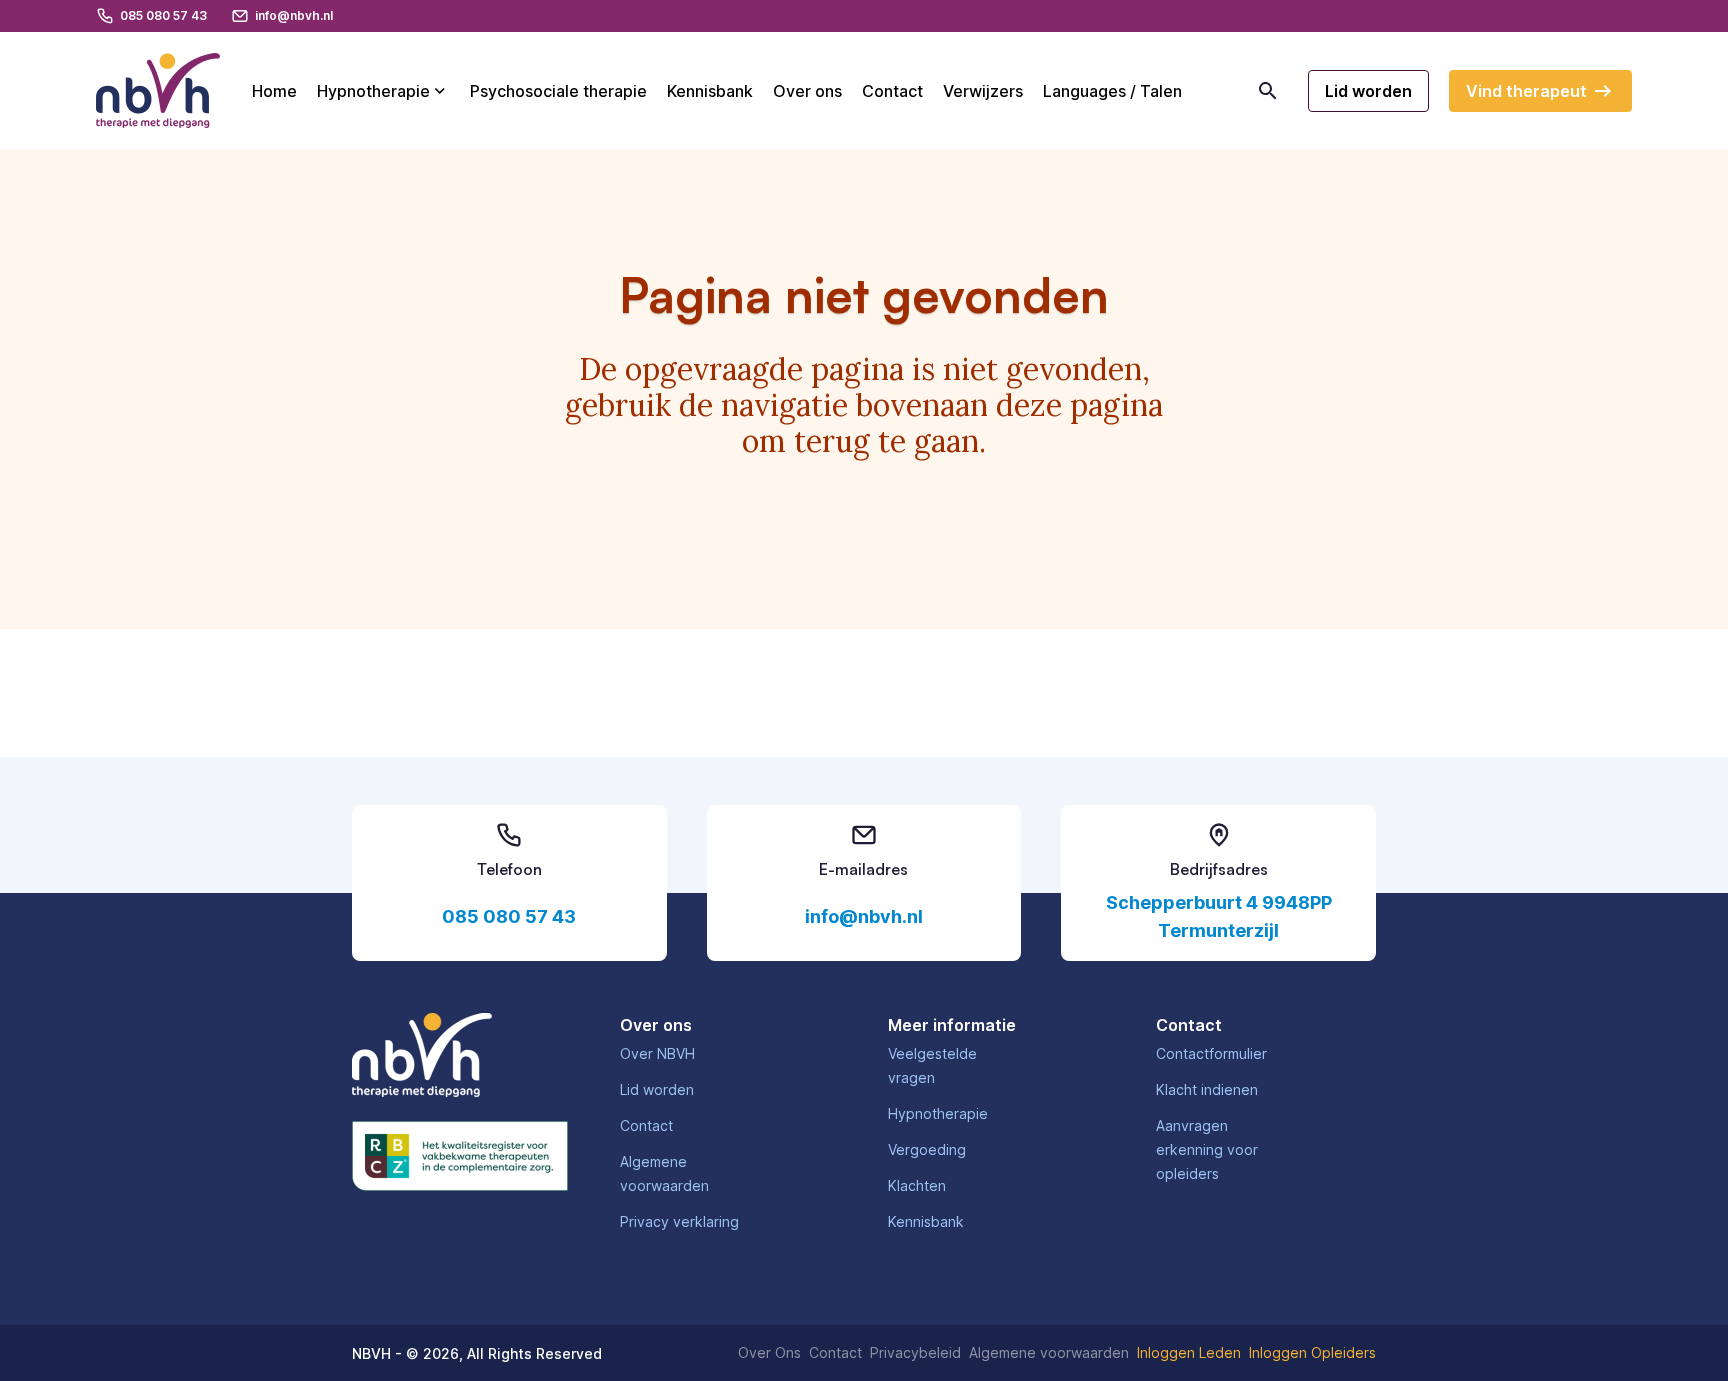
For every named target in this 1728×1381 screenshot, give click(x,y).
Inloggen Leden (1189, 1352)
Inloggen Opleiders (1312, 1352)
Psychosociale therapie (558, 91)
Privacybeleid (915, 1352)
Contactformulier (1211, 1053)
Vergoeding (927, 1149)
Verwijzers (983, 91)
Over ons (807, 91)
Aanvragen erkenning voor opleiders (1207, 1149)
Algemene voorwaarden (1049, 1352)
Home (274, 91)
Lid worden (657, 1089)
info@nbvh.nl (864, 916)
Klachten (917, 1185)
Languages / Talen (1112, 91)
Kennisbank (710, 91)
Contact (892, 91)
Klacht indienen (1207, 1089)
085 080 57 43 (509, 916)
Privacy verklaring (679, 1221)
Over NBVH (657, 1053)
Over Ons (769, 1352)
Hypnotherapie (373, 91)
